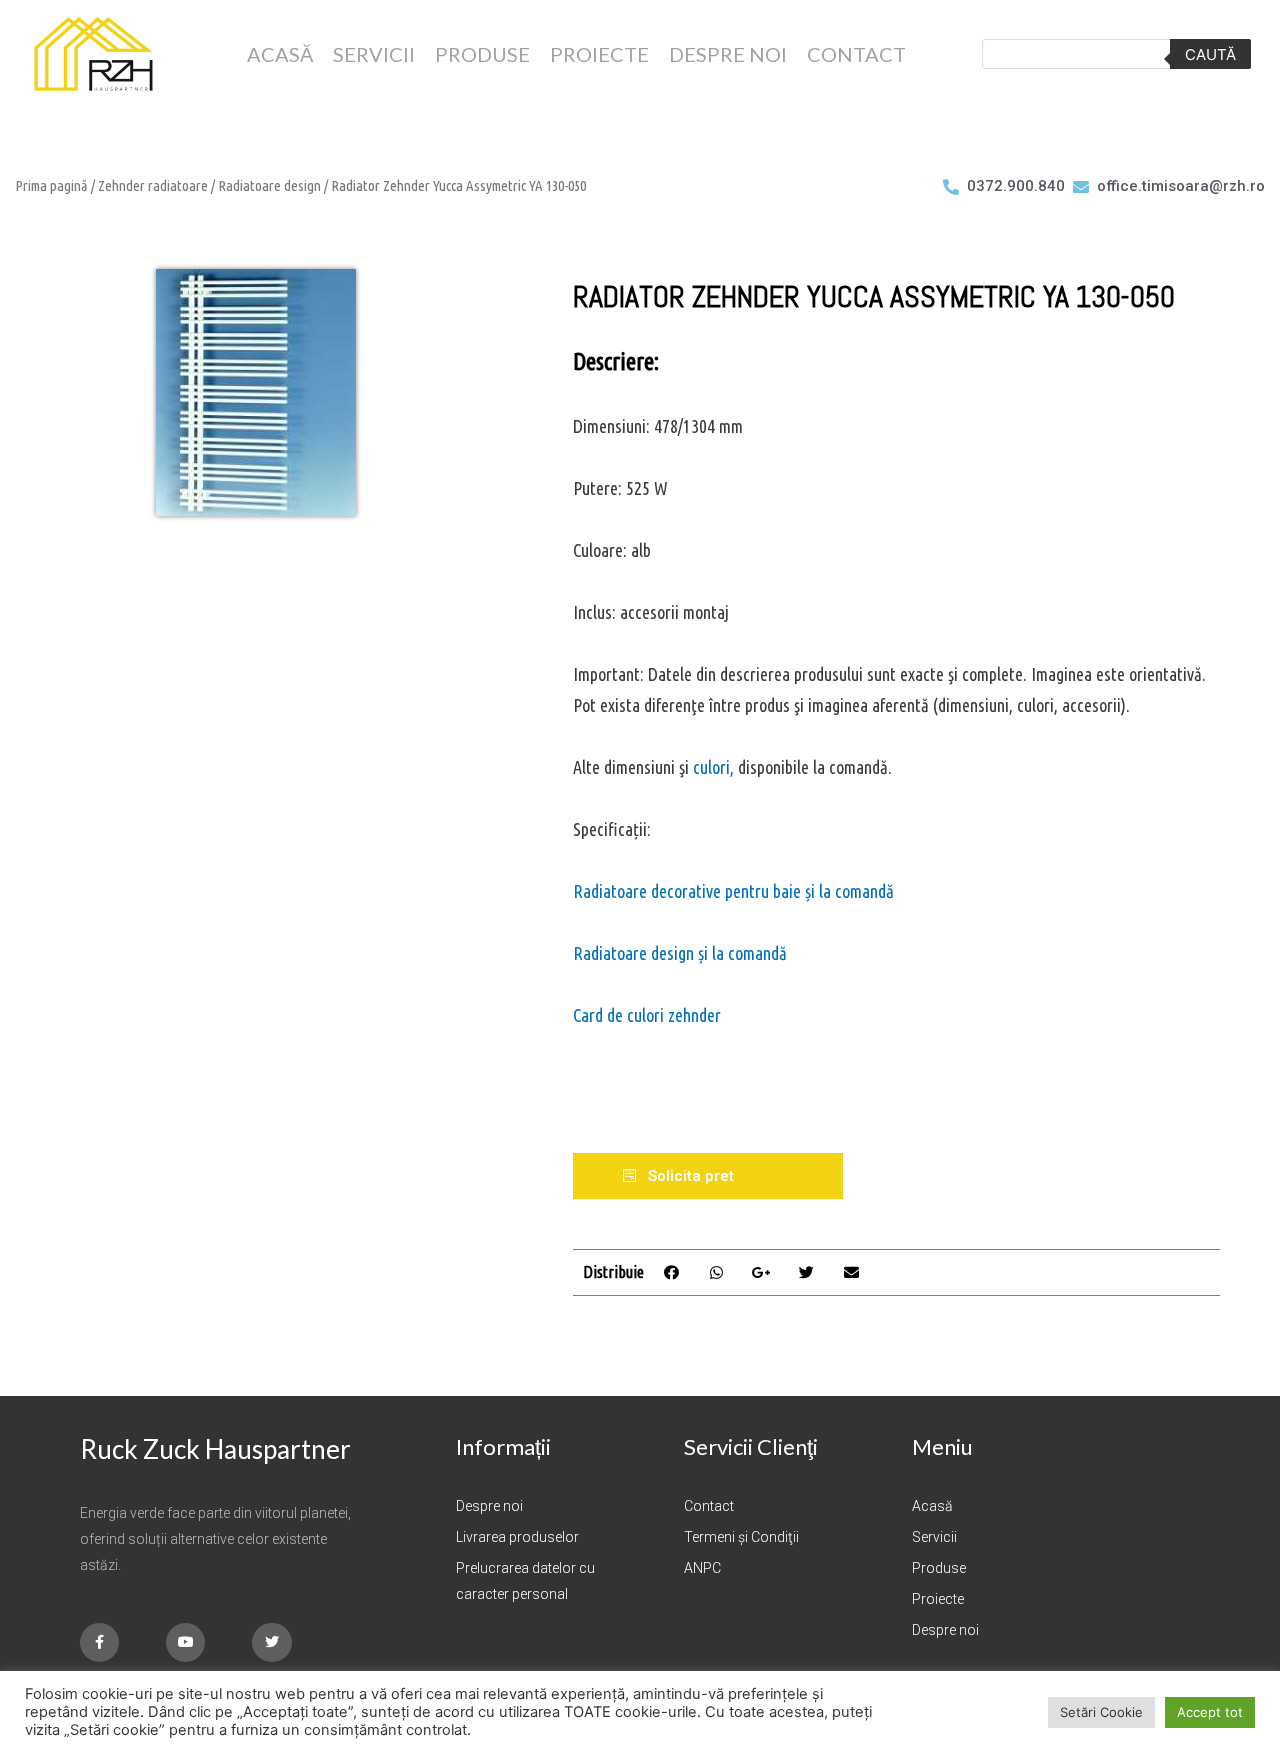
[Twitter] (271, 1642)
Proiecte (599, 54)
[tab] (708, 1176)
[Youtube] (185, 1642)
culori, (715, 767)
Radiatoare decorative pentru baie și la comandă (733, 891)
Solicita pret (691, 1176)
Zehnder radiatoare (153, 185)
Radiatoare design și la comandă (680, 953)
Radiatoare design (269, 185)
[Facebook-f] (99, 1642)
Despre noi (728, 54)
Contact (856, 54)
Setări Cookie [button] (1101, 1712)
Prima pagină (51, 185)
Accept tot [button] (1210, 1712)
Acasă (280, 54)
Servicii (374, 54)
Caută (1210, 54)
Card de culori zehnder (647, 1015)
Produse (482, 54)
